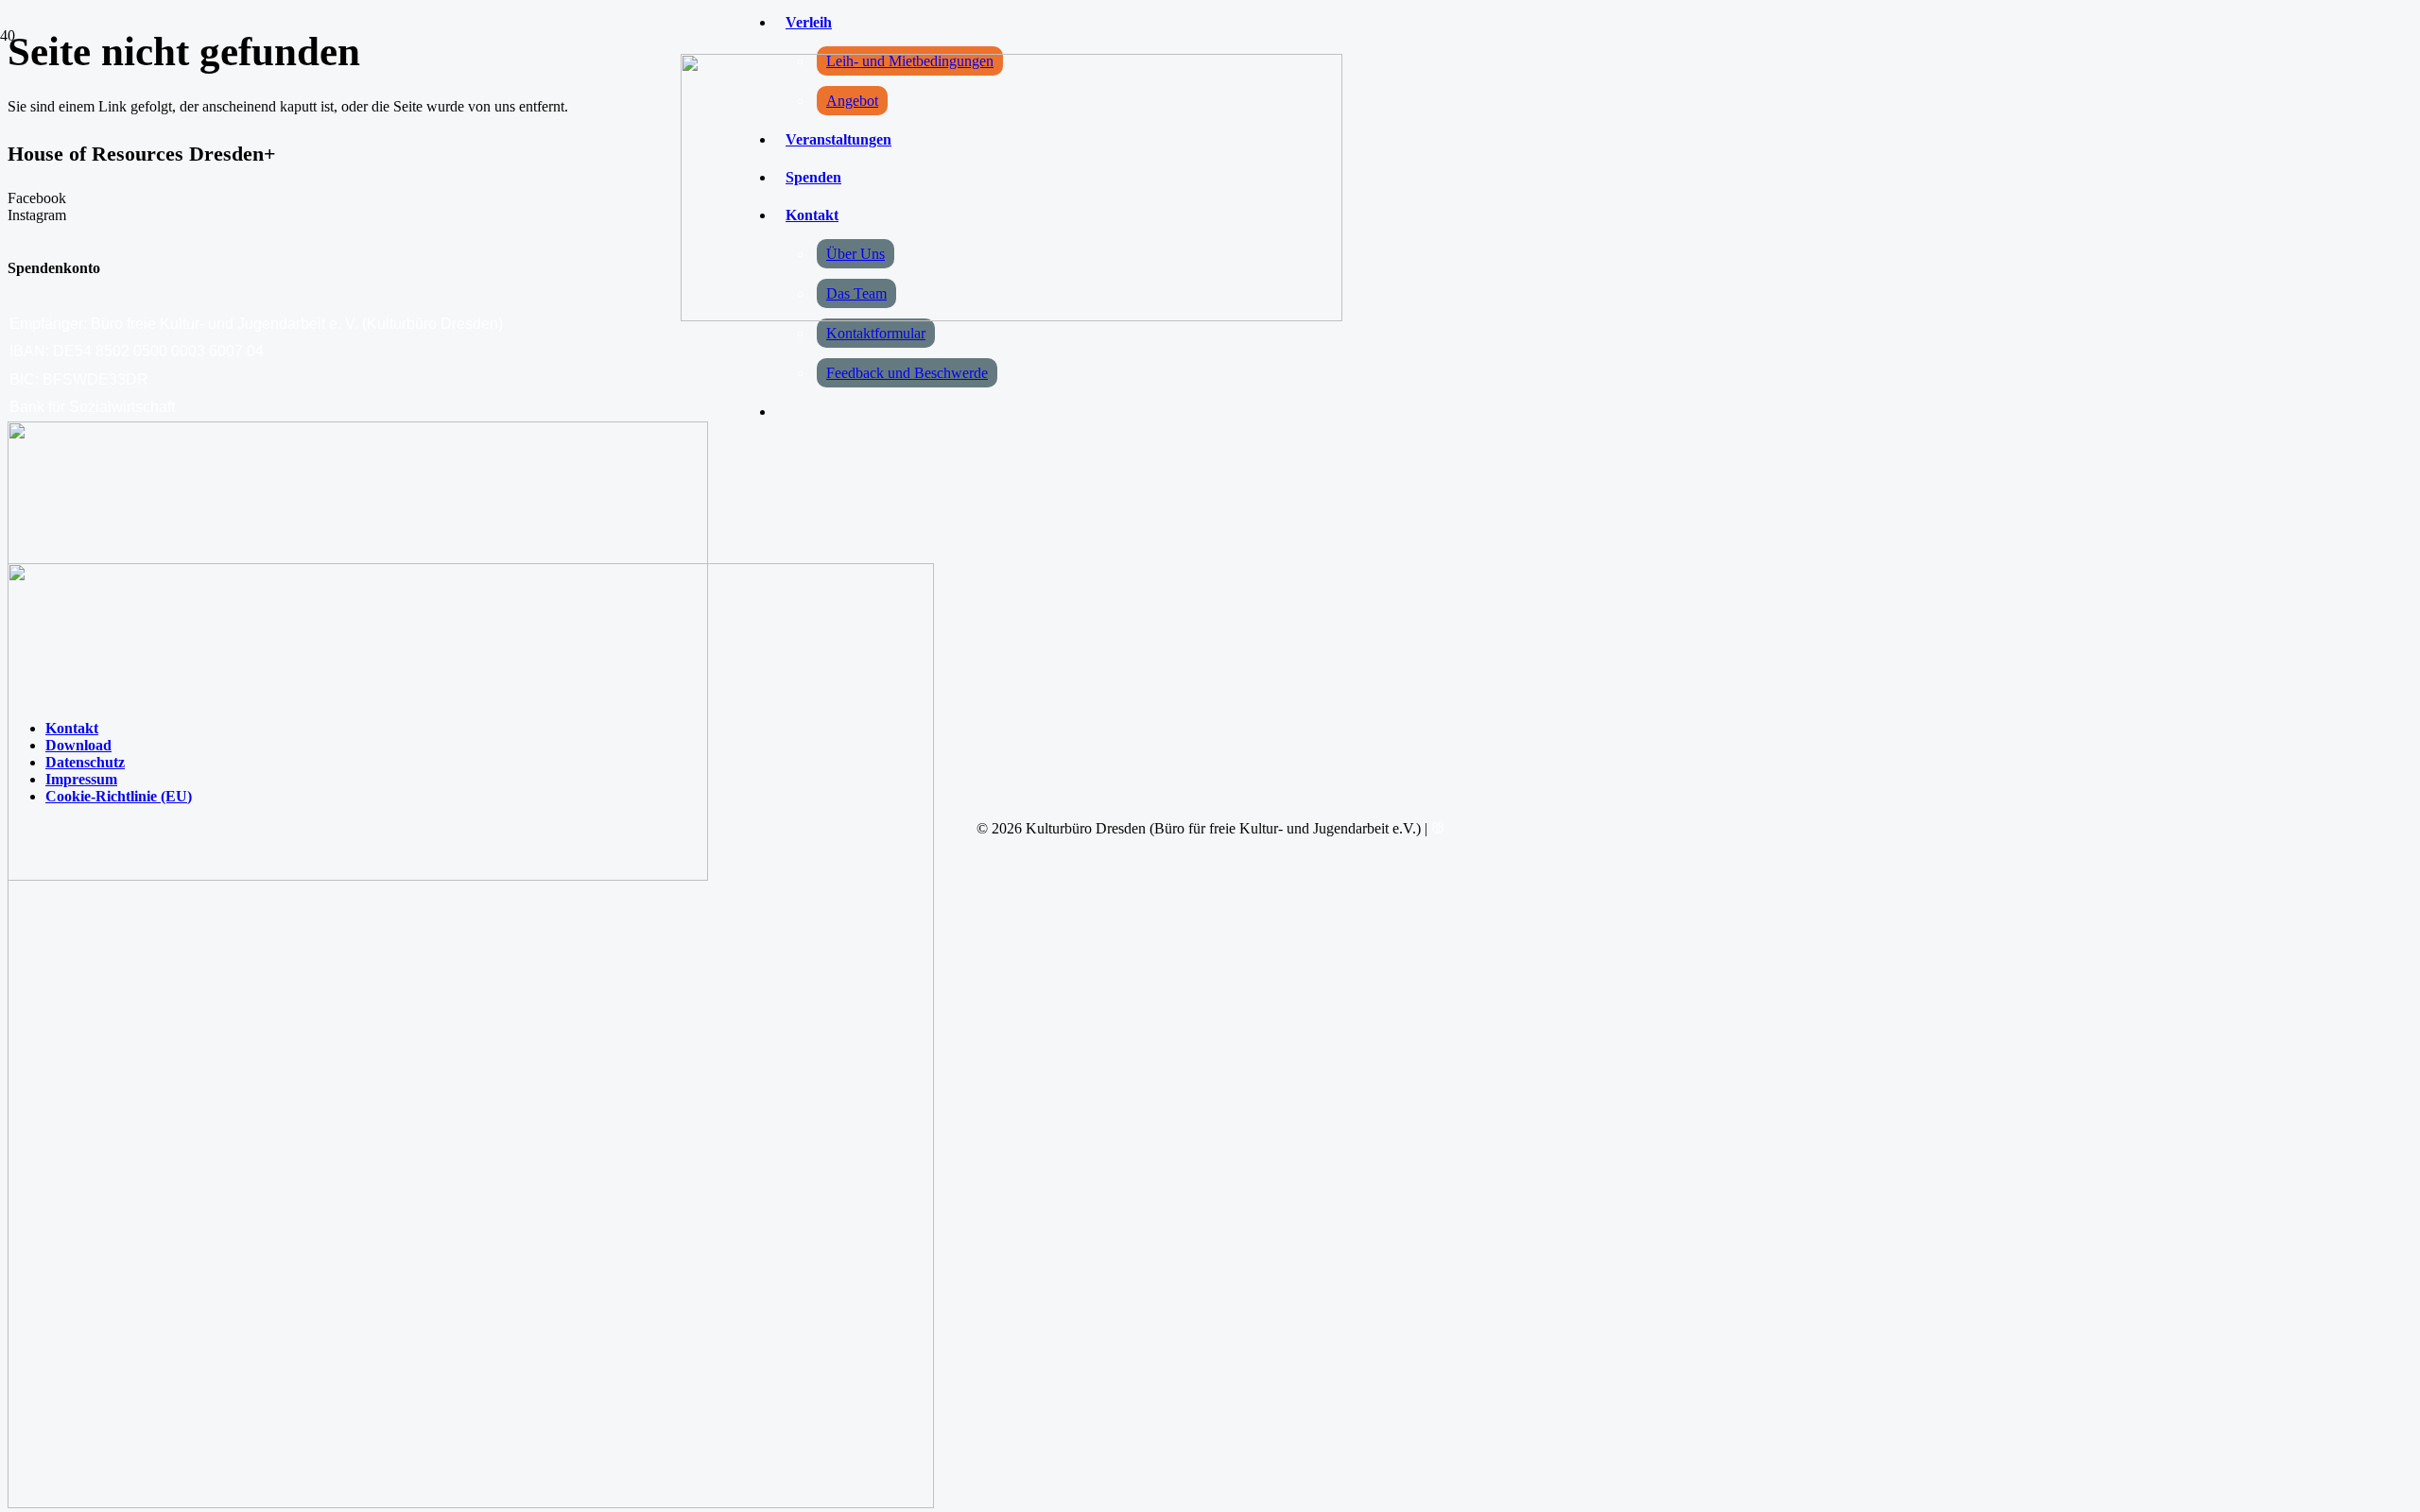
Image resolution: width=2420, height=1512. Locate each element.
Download (78, 745)
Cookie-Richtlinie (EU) (119, 796)
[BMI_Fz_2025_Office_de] (471, 1503)
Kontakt (72, 728)
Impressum (81, 779)
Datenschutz (85, 762)
